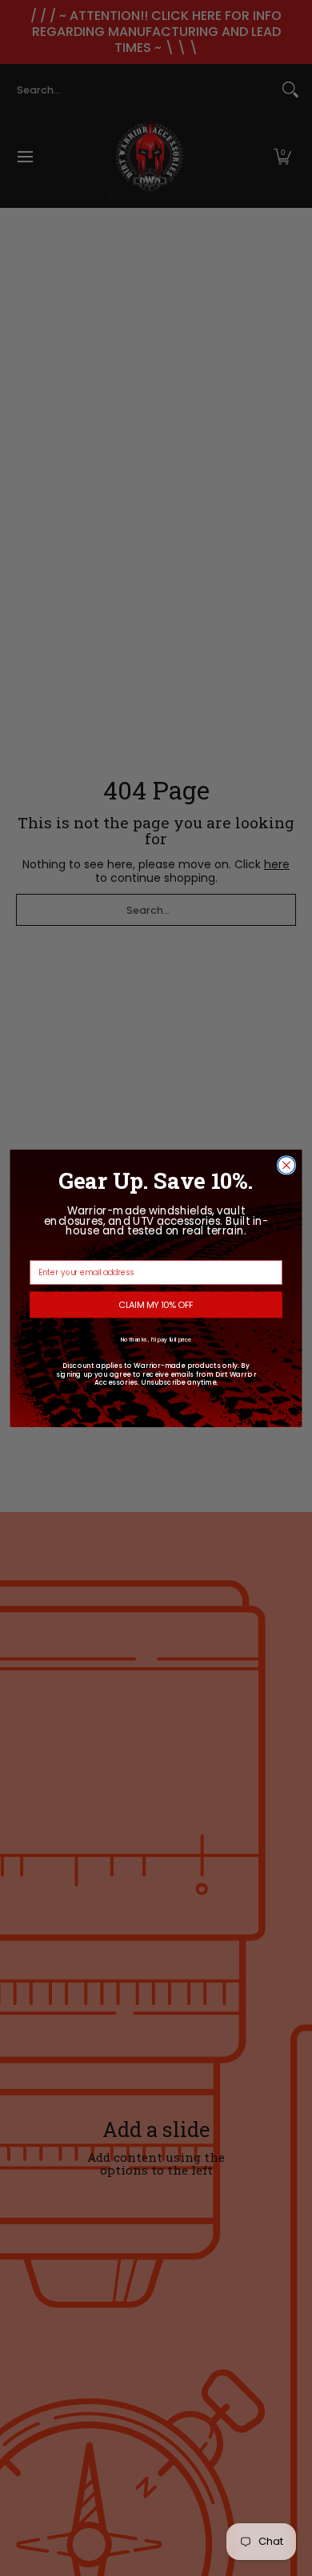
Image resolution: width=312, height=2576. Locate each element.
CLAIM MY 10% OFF (156, 1304)
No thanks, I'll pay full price (156, 1340)
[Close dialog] (286, 1164)
